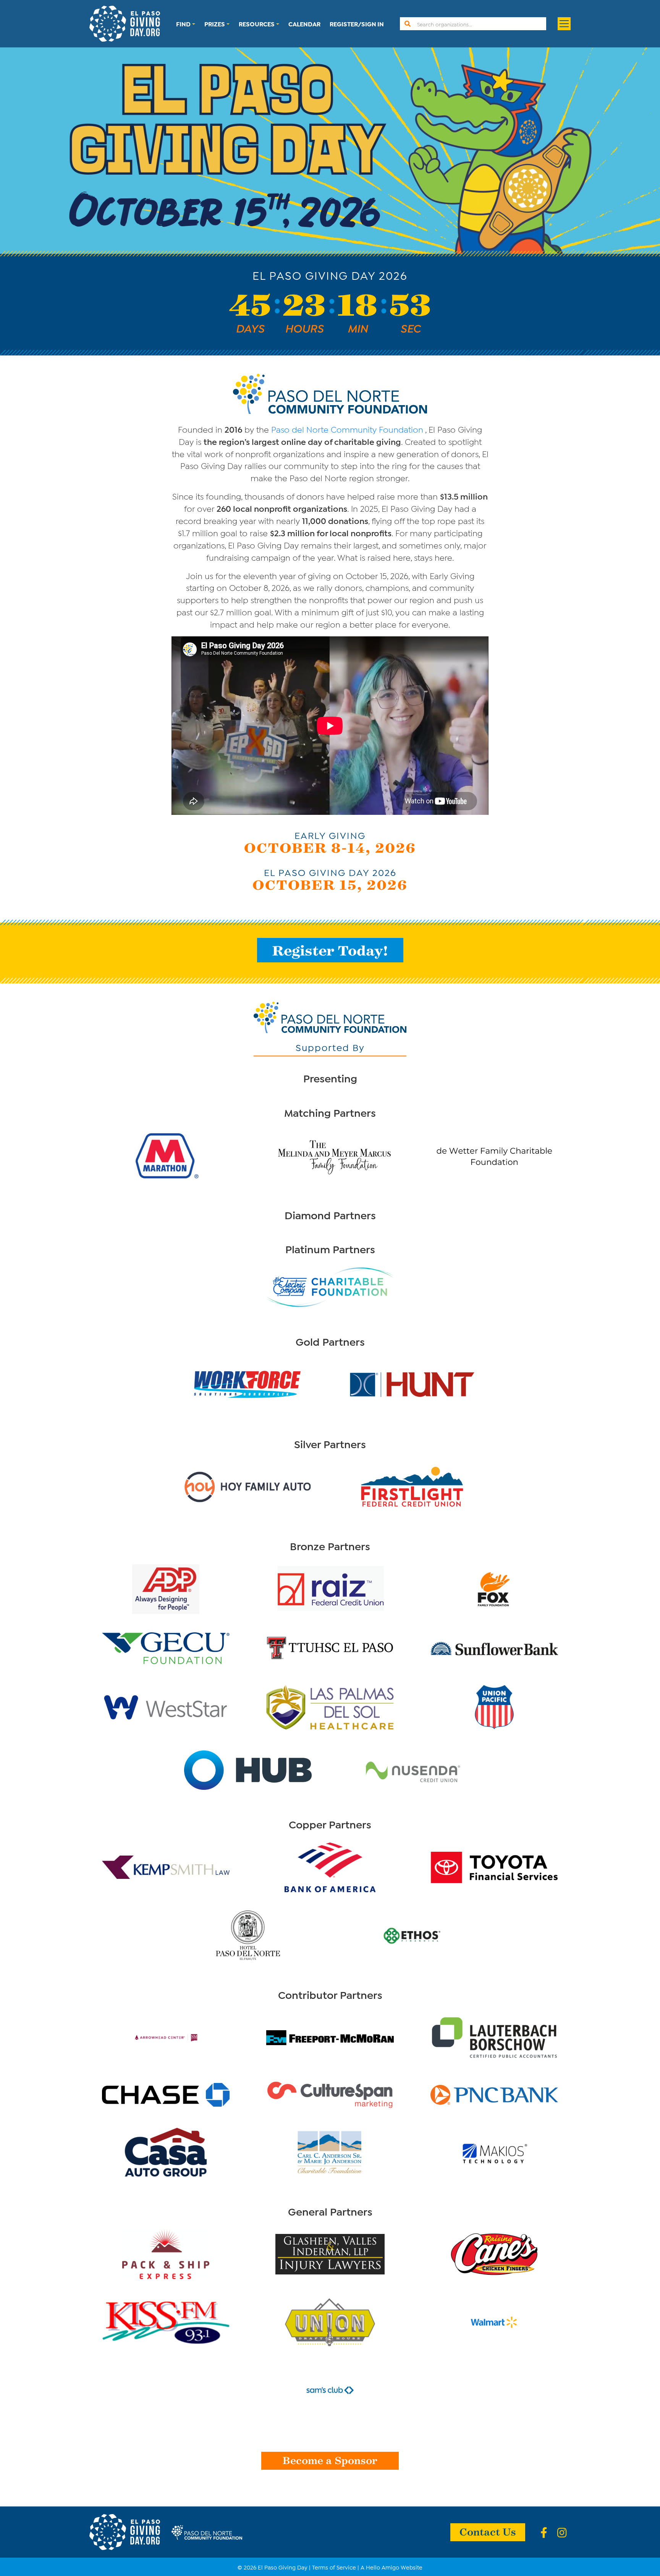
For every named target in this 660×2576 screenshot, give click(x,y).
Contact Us (488, 2531)
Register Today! (330, 950)
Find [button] (183, 24)
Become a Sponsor (330, 2460)
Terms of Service (334, 2567)
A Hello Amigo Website (391, 2567)
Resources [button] (257, 24)
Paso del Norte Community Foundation (347, 429)
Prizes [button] (215, 24)
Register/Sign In (357, 24)
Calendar (304, 24)
